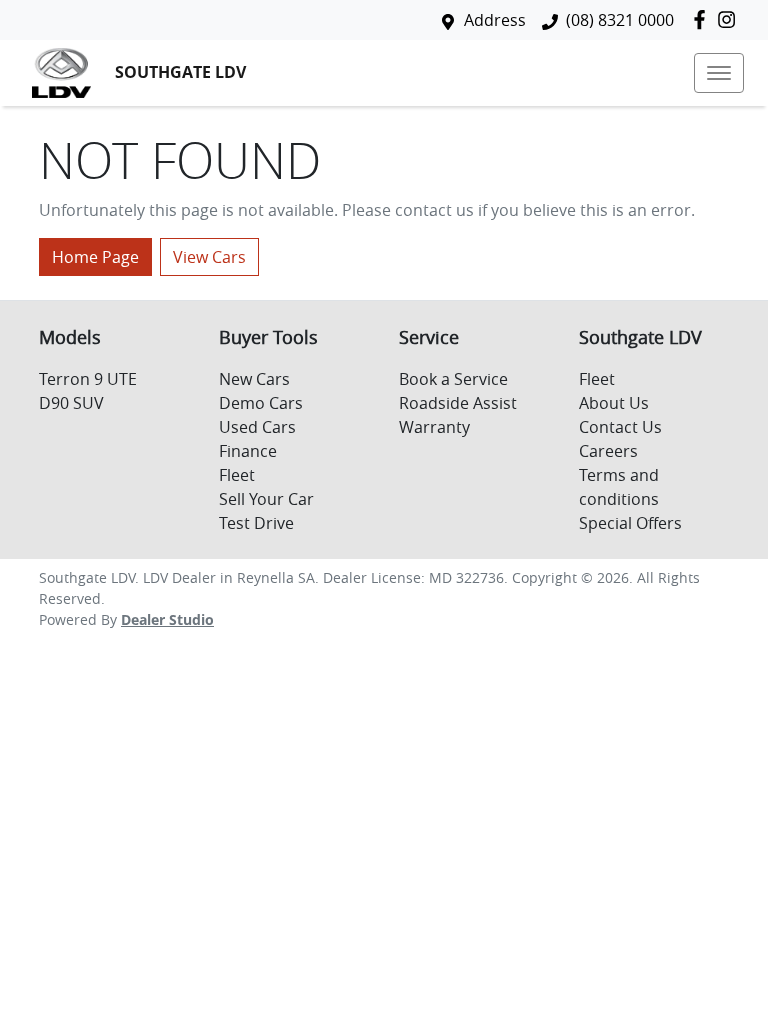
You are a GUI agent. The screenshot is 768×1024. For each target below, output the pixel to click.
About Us (614, 403)
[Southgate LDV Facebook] (703, 19)
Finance (248, 451)
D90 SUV (71, 403)
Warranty (434, 427)
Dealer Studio (167, 619)
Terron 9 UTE (88, 379)
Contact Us (620, 427)
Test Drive (256, 523)
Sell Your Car (266, 499)
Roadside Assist (458, 403)
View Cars (209, 257)
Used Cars (257, 427)
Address (495, 20)
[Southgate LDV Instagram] (730, 19)
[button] (719, 73)
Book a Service (453, 379)
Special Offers (630, 523)
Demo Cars (261, 403)
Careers (608, 451)
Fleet (237, 475)
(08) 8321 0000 (620, 20)
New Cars (254, 379)
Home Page (95, 257)
